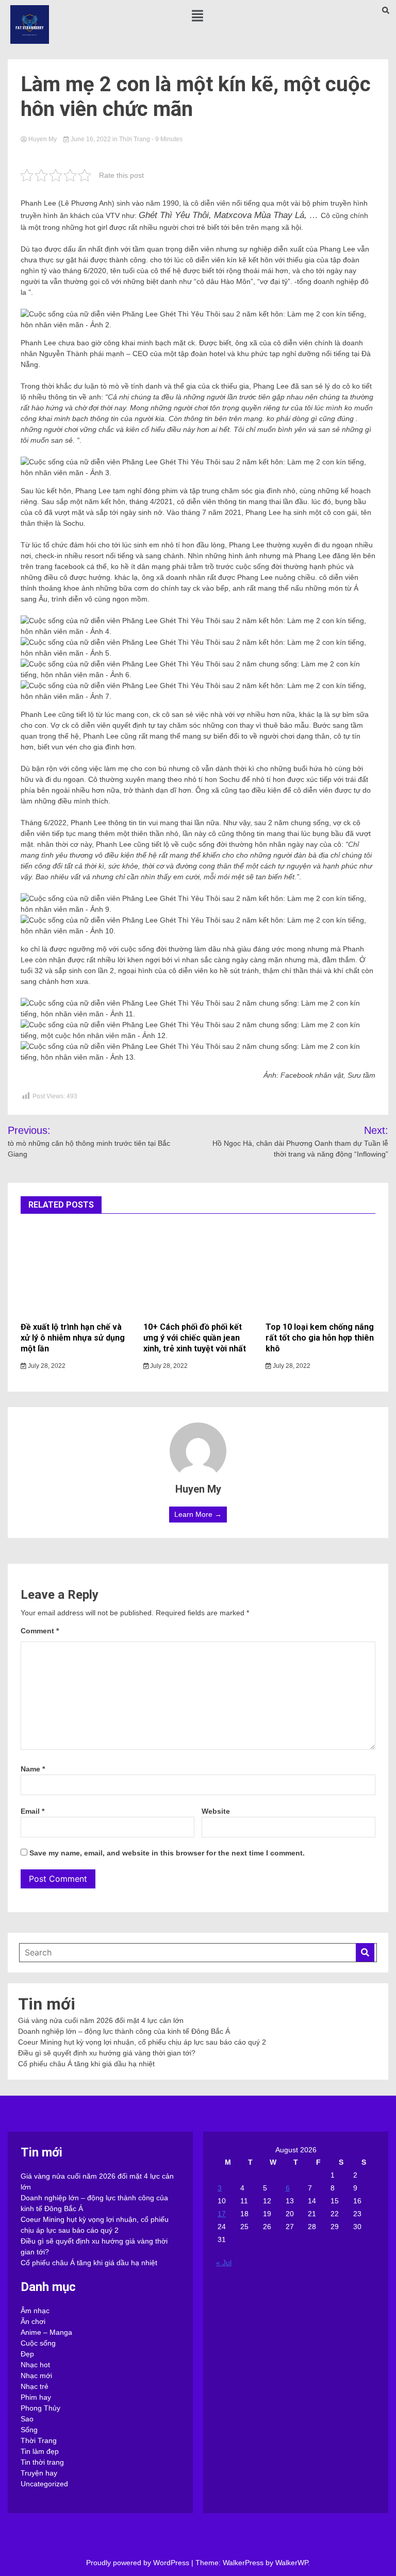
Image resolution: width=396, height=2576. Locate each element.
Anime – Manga (46, 2332)
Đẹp (27, 2354)
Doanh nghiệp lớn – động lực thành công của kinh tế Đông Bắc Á (124, 2031)
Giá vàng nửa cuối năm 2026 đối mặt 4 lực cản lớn (101, 2020)
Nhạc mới (36, 2376)
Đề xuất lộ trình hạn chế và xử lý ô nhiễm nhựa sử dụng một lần (73, 1338)
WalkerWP (292, 2563)
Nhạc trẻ (35, 2386)
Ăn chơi (33, 2321)
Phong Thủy (40, 2408)
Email (32, 1811)
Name (33, 1769)
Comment (40, 1631)
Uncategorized (44, 2484)
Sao (27, 2419)
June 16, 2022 (91, 139)
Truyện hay (39, 2473)
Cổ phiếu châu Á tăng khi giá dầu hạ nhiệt (86, 2064)
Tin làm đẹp (40, 2451)
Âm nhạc (35, 2311)
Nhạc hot (35, 2365)
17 (222, 2214)
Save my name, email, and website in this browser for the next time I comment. (167, 1853)
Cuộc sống (38, 2343)
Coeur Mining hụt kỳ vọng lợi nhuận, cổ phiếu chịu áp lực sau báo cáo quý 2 (142, 2042)
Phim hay (36, 2397)
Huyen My (43, 139)
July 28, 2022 (46, 1366)
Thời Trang (135, 139)
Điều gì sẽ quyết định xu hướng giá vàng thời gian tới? (107, 2053)
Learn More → (198, 1514)
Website (216, 1811)
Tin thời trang (42, 2462)
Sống (29, 2430)
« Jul (224, 2263)
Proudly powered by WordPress (139, 2563)
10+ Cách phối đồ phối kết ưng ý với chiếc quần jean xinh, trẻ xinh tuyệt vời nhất (195, 1338)
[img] (197, 16)
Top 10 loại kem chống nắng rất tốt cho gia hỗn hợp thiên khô (320, 1338)
